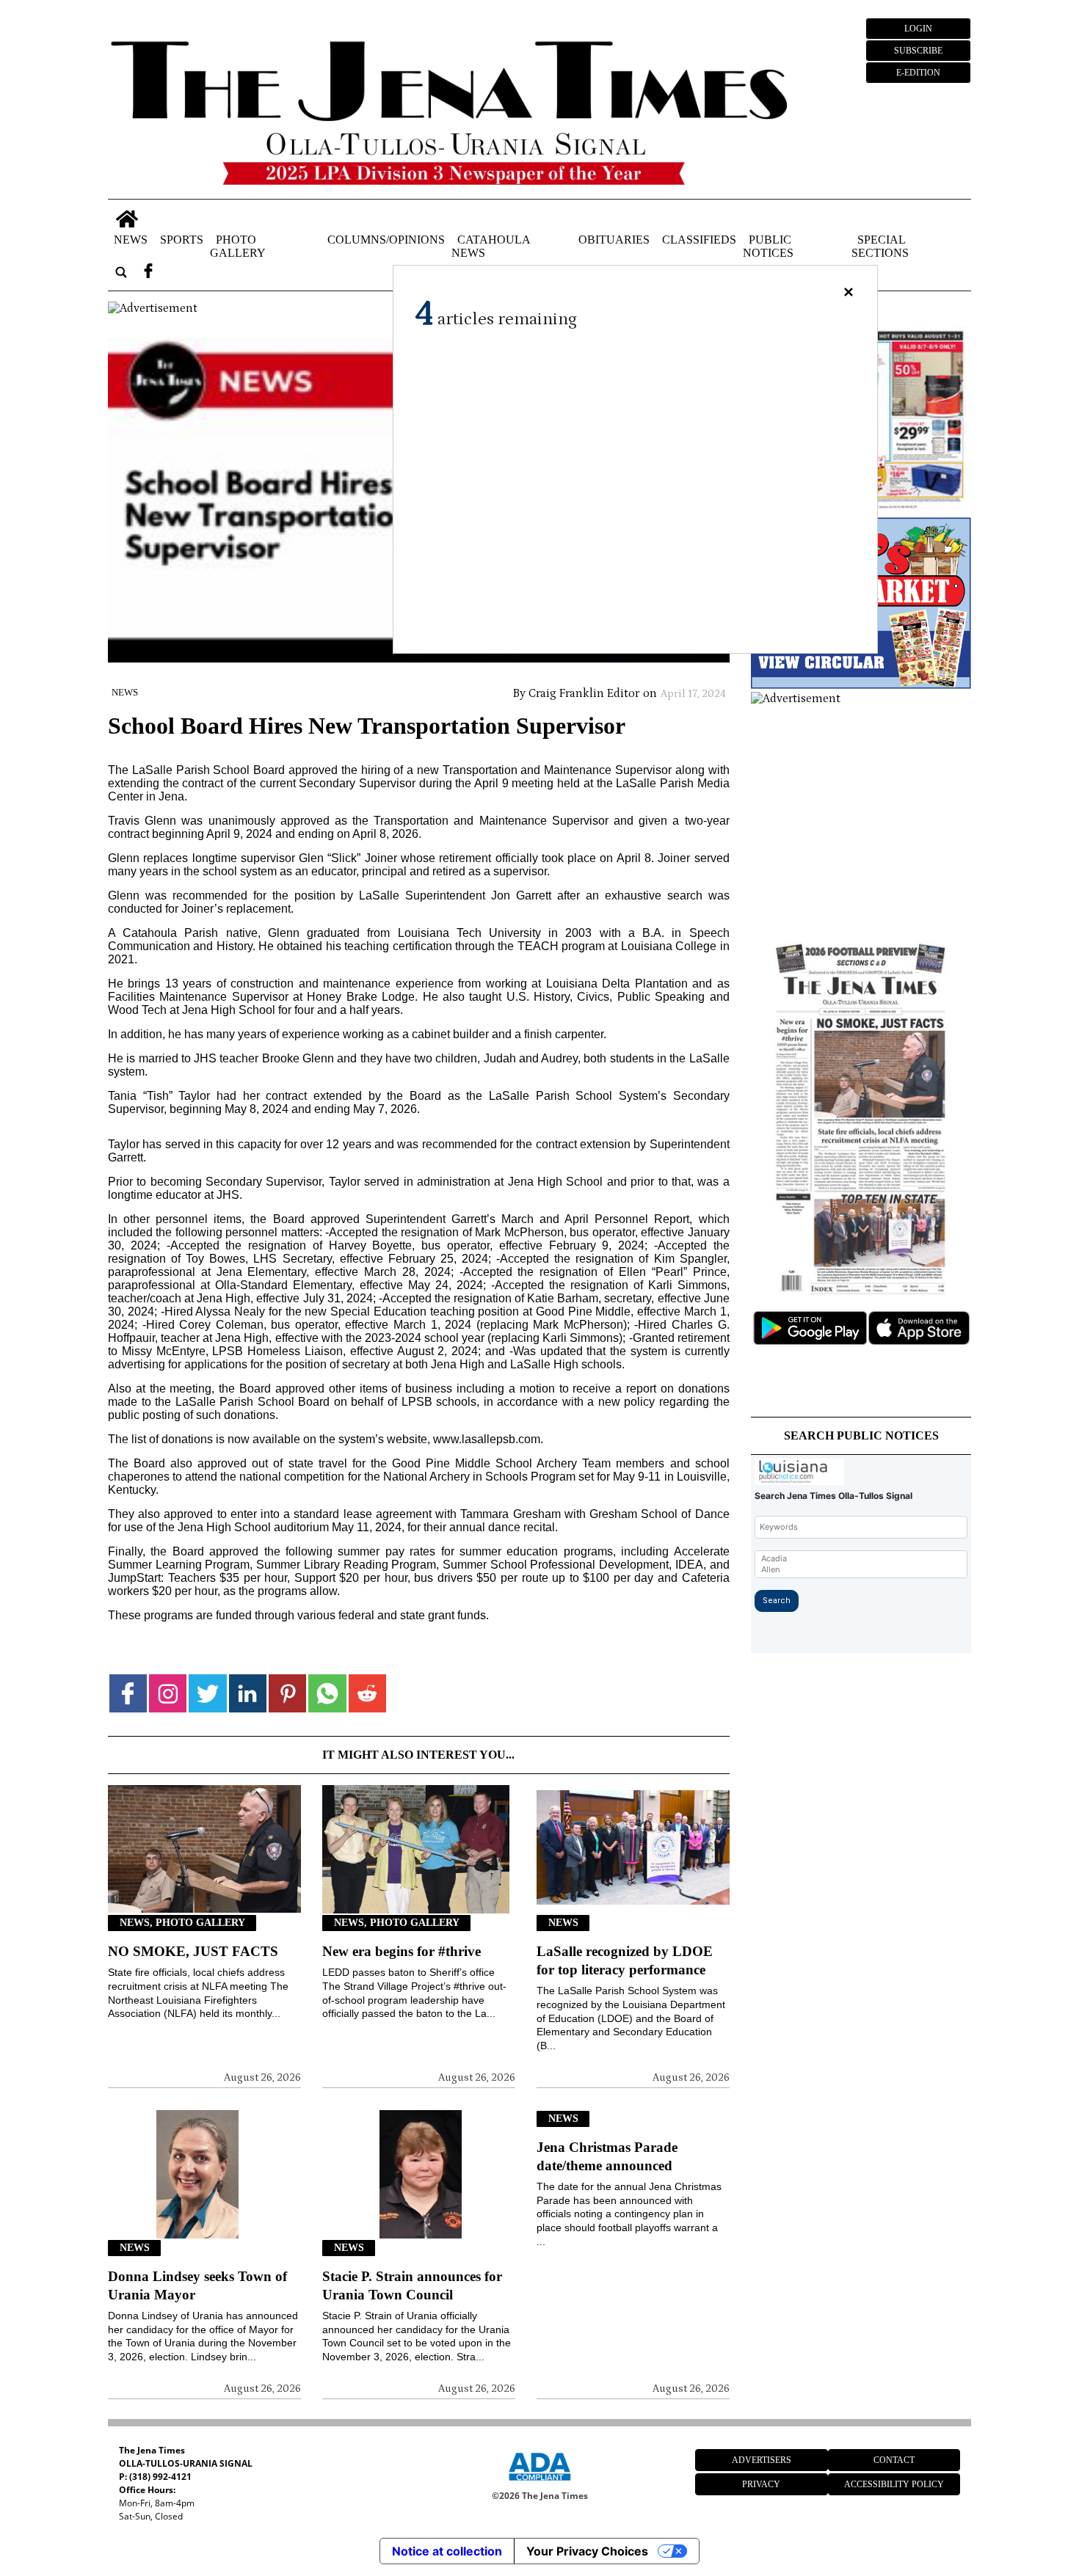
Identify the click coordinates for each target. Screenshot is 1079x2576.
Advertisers (762, 2460)
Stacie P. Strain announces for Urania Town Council (412, 2285)
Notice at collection (447, 2551)
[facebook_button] (148, 272)
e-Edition (918, 73)
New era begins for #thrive (402, 1951)
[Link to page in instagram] (168, 1693)
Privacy (761, 2484)
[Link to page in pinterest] (287, 1693)
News (131, 239)
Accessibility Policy (894, 2484)
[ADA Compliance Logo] (539, 2483)
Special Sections (880, 245)
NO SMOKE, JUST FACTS (193, 1951)
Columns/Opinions (386, 239)
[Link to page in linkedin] (248, 1693)
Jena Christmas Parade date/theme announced (607, 2156)
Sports (182, 239)
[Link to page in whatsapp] (327, 1693)
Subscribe (918, 51)
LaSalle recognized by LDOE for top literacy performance (625, 1960)
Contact (894, 2460)
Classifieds (699, 239)
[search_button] (121, 272)
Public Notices (768, 245)
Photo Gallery (238, 245)
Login (918, 29)
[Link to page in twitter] (207, 1693)
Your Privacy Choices (587, 2551)
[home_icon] (127, 219)
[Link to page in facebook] (128, 1693)
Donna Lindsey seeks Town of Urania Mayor (197, 2285)
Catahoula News (491, 245)
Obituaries (614, 239)
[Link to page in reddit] (367, 1693)
